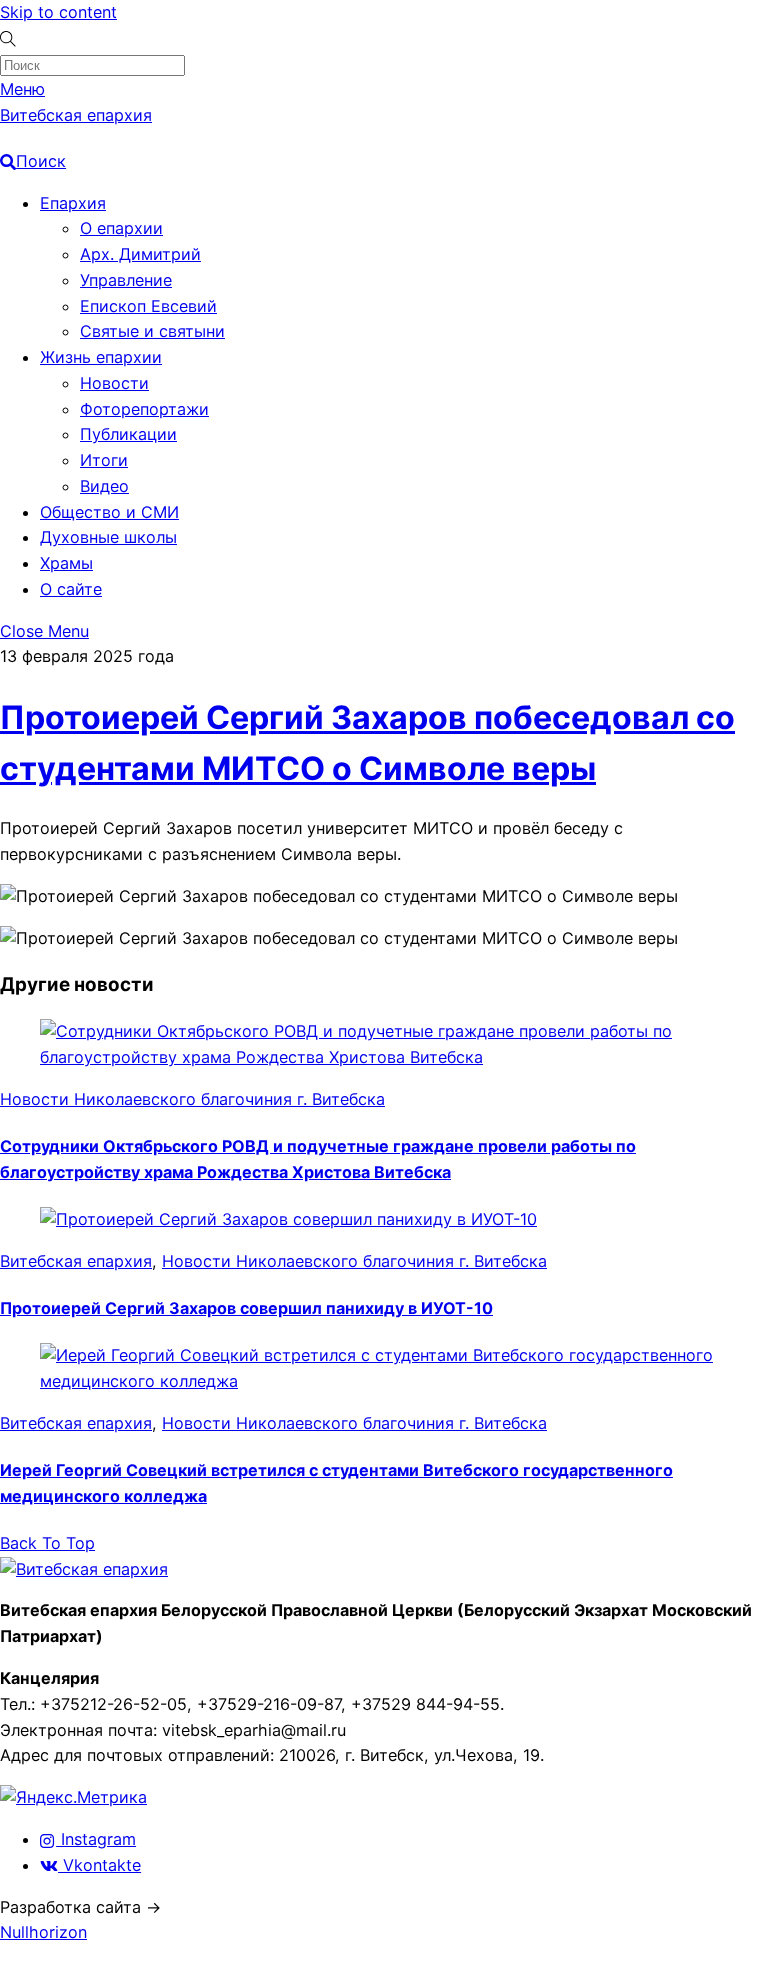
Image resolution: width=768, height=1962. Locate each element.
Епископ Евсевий (148, 306)
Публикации (128, 434)
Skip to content (58, 12)
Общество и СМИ (109, 512)
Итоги (104, 460)
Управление (126, 280)
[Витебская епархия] (84, 1569)
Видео (104, 486)
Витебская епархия (76, 1261)
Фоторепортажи (144, 409)
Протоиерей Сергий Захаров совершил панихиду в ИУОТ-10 (246, 1308)
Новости (114, 383)
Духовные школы (108, 537)
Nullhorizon (43, 1932)
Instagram (96, 1839)
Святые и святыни (152, 331)
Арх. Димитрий (140, 254)
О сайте (71, 589)
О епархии (121, 228)
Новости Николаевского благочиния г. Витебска (192, 1099)
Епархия (73, 203)
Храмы (66, 563)
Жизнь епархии (101, 357)
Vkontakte (99, 1865)
